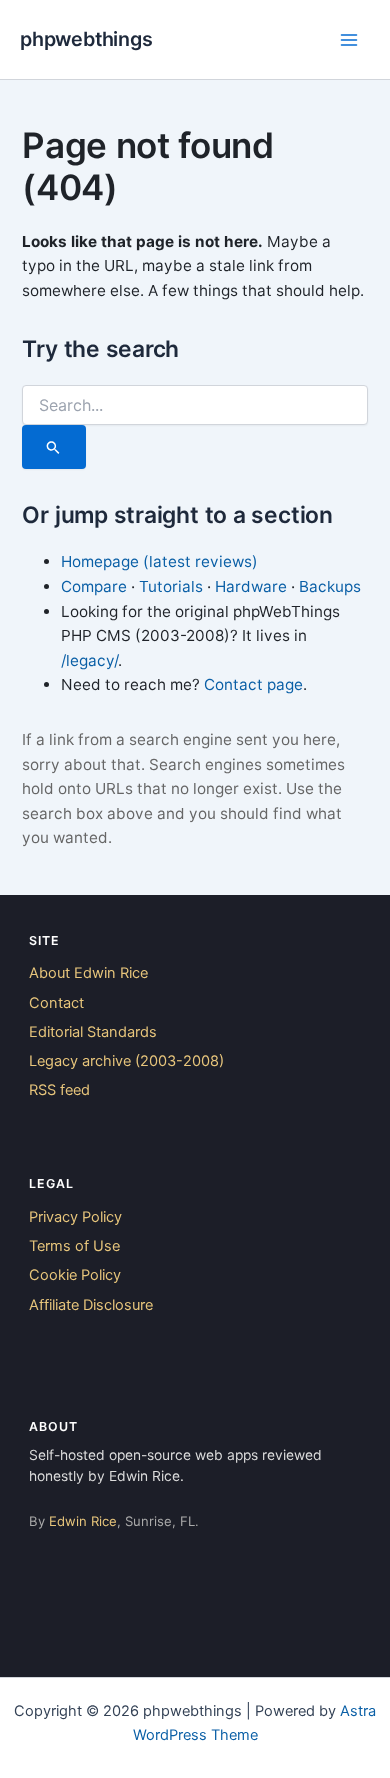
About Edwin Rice (88, 973)
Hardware (251, 586)
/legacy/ (89, 660)
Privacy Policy (75, 1217)
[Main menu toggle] (349, 40)
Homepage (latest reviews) (159, 561)
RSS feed (59, 1090)
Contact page (253, 684)
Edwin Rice (83, 1521)
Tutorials (171, 586)
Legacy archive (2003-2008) (126, 1061)
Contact (56, 1003)
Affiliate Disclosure (91, 1305)
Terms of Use (74, 1246)
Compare (94, 586)
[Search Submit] (53, 447)
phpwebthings (86, 39)
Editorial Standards (93, 1032)
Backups (330, 586)
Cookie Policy (75, 1275)
